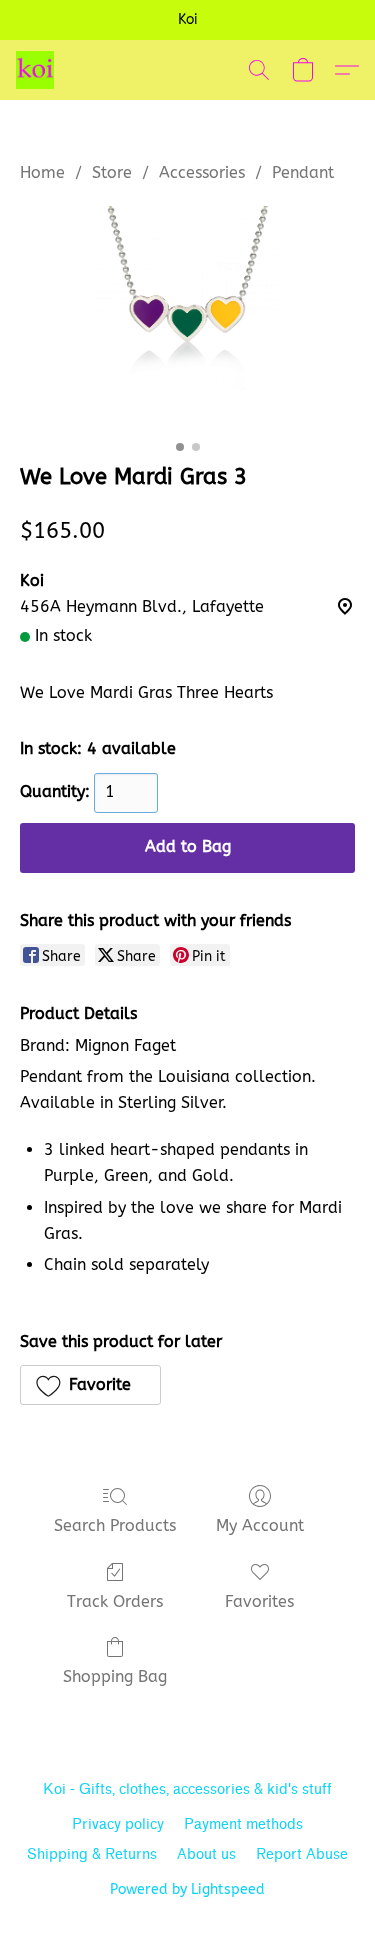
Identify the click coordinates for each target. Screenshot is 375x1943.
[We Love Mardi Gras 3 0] (187, 318)
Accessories (202, 172)
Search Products (115, 1525)
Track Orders (115, 1601)
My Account (260, 1525)
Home (42, 172)
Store (112, 172)
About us (206, 1854)
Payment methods (243, 1824)
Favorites (259, 1601)
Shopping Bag (115, 1676)
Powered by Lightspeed (187, 1889)
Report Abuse (302, 1854)
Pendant (303, 172)
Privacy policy (118, 1824)
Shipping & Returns (92, 1854)
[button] (36, 70)
